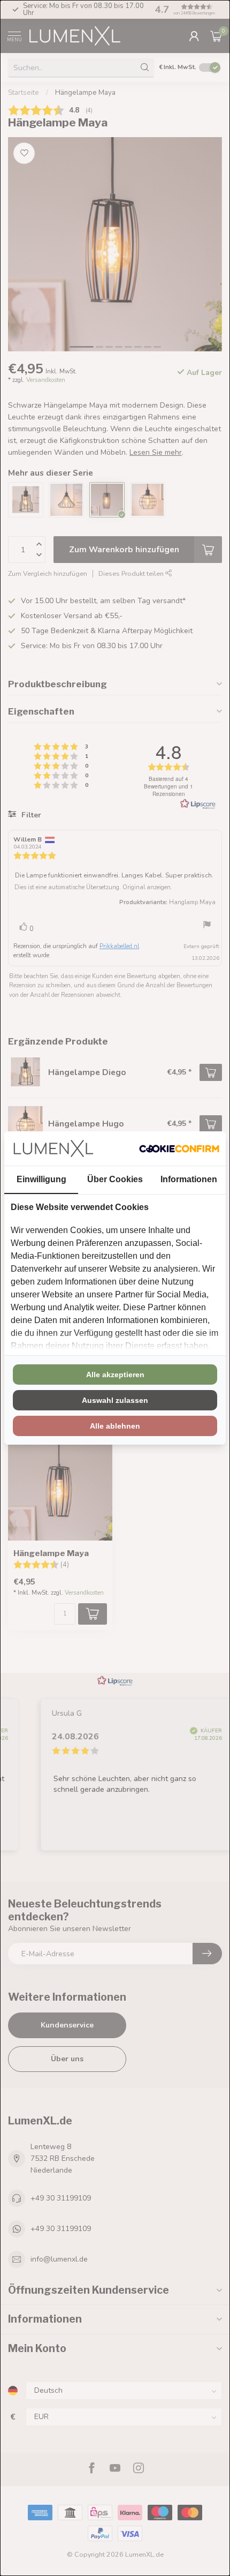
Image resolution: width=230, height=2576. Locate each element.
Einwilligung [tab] (41, 1179)
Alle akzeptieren (115, 1375)
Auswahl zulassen (115, 1400)
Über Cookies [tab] (115, 1179)
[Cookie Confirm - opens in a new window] (179, 1148)
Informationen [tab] (189, 1179)
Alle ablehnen (115, 1426)
